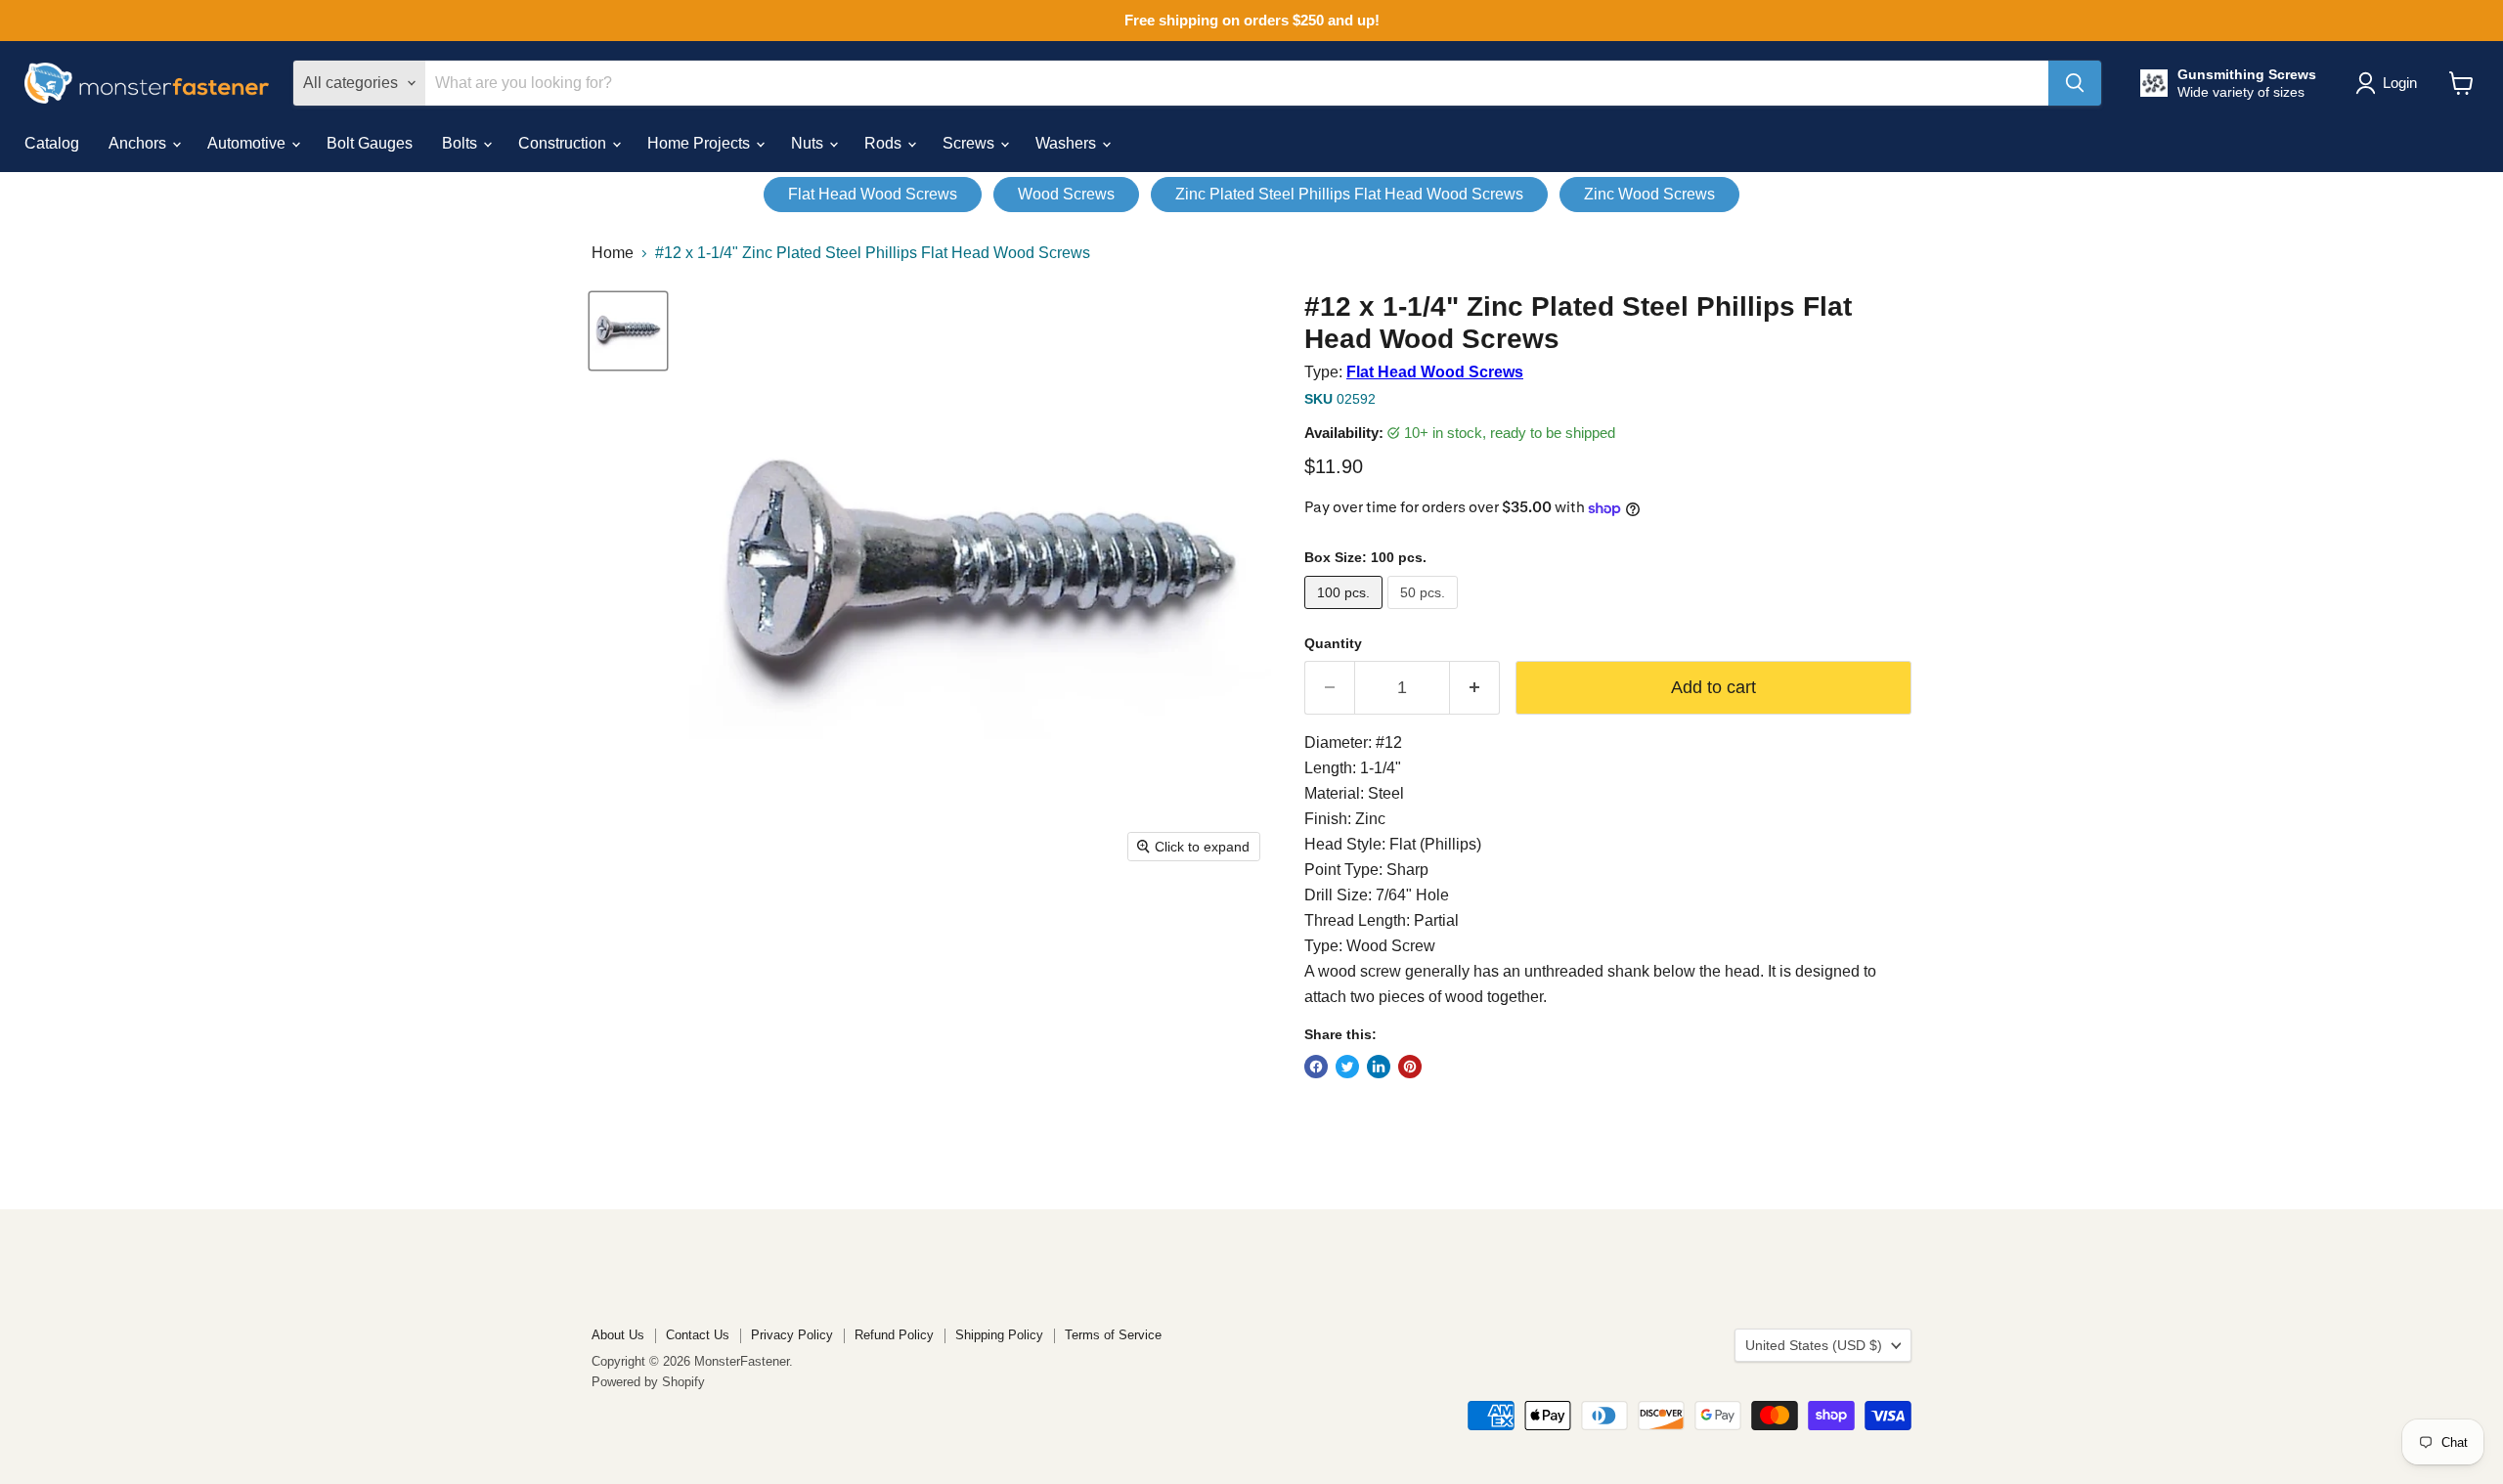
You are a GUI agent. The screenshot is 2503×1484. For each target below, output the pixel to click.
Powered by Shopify (648, 1382)
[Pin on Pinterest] (1410, 1067)
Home (613, 253)
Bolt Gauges (370, 143)
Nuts (809, 143)
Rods (885, 143)
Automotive (248, 143)
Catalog (52, 143)
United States (1814, 1345)
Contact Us (698, 1335)
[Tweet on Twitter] (1347, 1067)
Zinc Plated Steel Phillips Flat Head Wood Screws (1349, 194)
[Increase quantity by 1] (1475, 688)
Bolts (461, 143)
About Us (618, 1335)
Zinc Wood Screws (1649, 194)
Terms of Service (1113, 1335)
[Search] (2075, 83)
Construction (564, 143)
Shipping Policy (999, 1335)
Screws (970, 143)
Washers (1068, 143)
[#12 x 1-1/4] (628, 331)
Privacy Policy (792, 1335)
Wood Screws (1066, 194)
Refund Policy (894, 1335)
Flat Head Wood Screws (873, 194)
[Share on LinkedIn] (1379, 1067)
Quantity (1333, 643)
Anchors (139, 143)
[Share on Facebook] (1316, 1067)
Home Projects (701, 143)
